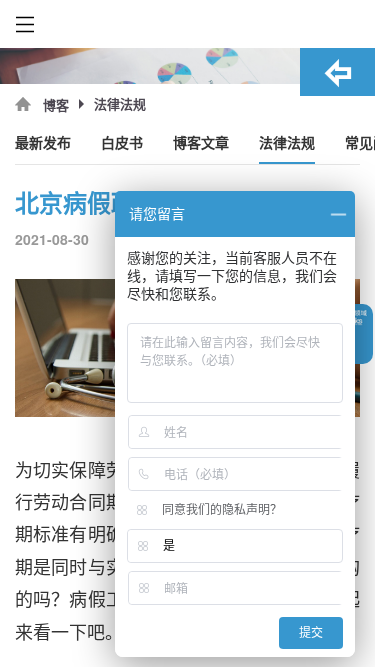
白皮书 (122, 143)
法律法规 (287, 143)
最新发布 (43, 143)
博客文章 (201, 143)
